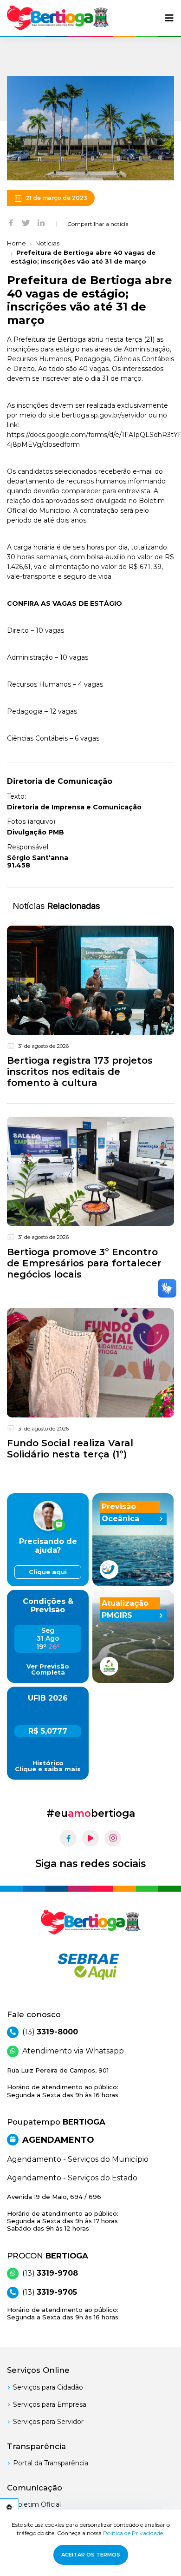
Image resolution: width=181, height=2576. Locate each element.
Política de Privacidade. (134, 2533)
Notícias (47, 243)
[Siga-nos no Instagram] (113, 1838)
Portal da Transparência (51, 2463)
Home (16, 243)
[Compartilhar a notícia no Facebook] (11, 222)
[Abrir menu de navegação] (169, 18)
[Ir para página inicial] (58, 18)
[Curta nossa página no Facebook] (68, 1838)
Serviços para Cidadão (48, 2387)
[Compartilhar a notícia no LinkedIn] (41, 222)
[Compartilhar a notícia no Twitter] (26, 222)
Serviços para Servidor (48, 2422)
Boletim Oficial (37, 2504)
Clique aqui (48, 1572)
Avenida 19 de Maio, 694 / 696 (63, 2213)
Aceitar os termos (91, 2555)
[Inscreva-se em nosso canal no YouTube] (90, 1838)
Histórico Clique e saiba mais (48, 1766)
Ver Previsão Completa (48, 1669)
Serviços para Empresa (50, 2404)
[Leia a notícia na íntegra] (90, 1009)
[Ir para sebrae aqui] (90, 1967)
